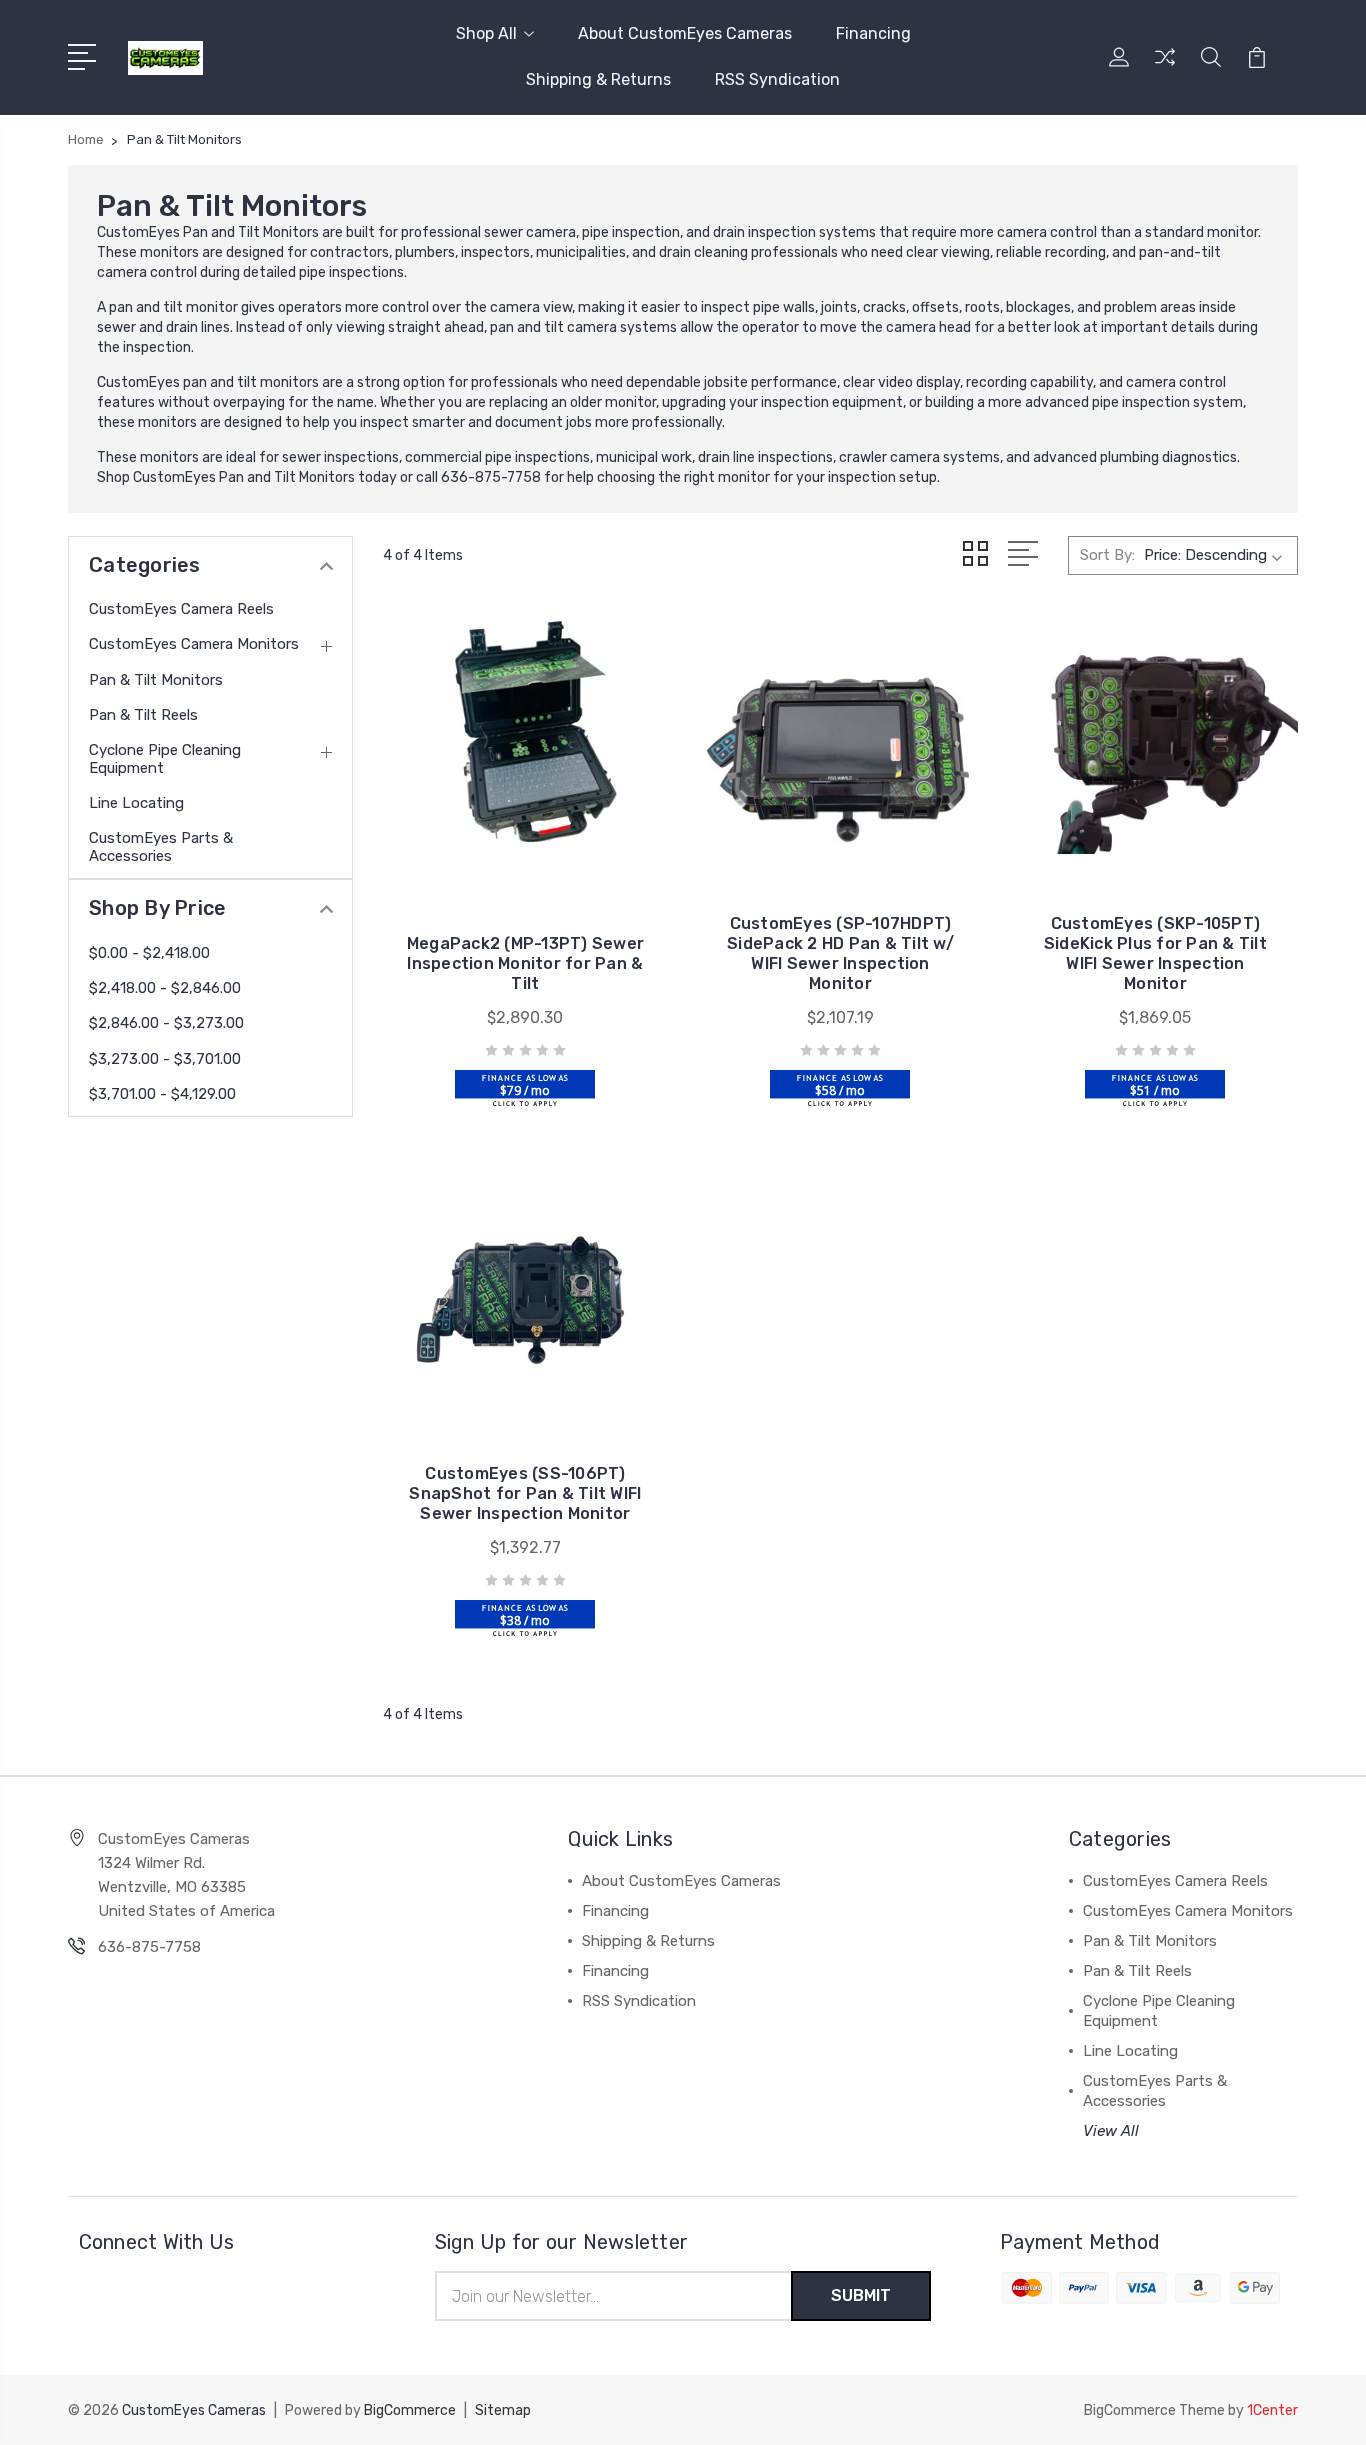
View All (1111, 2131)
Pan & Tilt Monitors (156, 680)
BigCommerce (410, 2410)
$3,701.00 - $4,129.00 (162, 1094)
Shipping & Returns (598, 79)
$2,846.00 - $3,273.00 (166, 1023)
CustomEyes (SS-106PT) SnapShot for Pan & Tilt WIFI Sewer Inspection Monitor (525, 1493)
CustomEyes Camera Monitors (194, 644)
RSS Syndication (777, 79)
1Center (1272, 2410)
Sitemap (503, 2410)
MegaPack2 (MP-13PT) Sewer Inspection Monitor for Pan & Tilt (525, 963)
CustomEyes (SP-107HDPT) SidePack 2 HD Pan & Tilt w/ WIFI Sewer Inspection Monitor (840, 953)
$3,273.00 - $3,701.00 (165, 1059)
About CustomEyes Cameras (685, 33)
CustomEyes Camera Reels (181, 609)
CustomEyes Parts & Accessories (161, 847)
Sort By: (1107, 555)
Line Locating (136, 803)
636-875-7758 (149, 1947)
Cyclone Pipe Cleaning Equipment (165, 759)
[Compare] (1165, 69)
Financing (873, 33)
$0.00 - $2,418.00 (149, 953)
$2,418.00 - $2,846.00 (165, 988)
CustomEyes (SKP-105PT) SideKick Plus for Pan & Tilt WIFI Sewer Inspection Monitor (1155, 953)
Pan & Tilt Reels (143, 715)
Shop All (486, 33)
